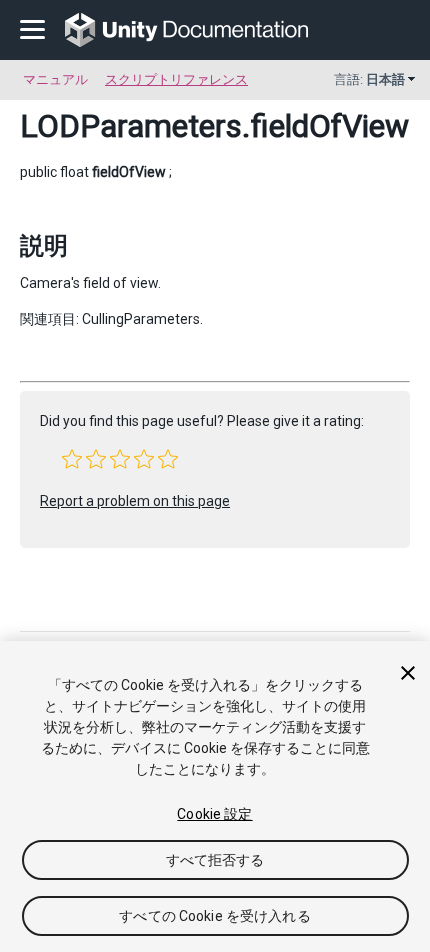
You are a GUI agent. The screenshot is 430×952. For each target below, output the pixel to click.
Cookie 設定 (214, 814)
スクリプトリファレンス (176, 79)
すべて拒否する (215, 860)
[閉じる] (408, 673)
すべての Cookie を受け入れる (215, 916)
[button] (72, 459)
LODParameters (131, 126)
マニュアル (55, 79)
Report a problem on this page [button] (135, 501)
